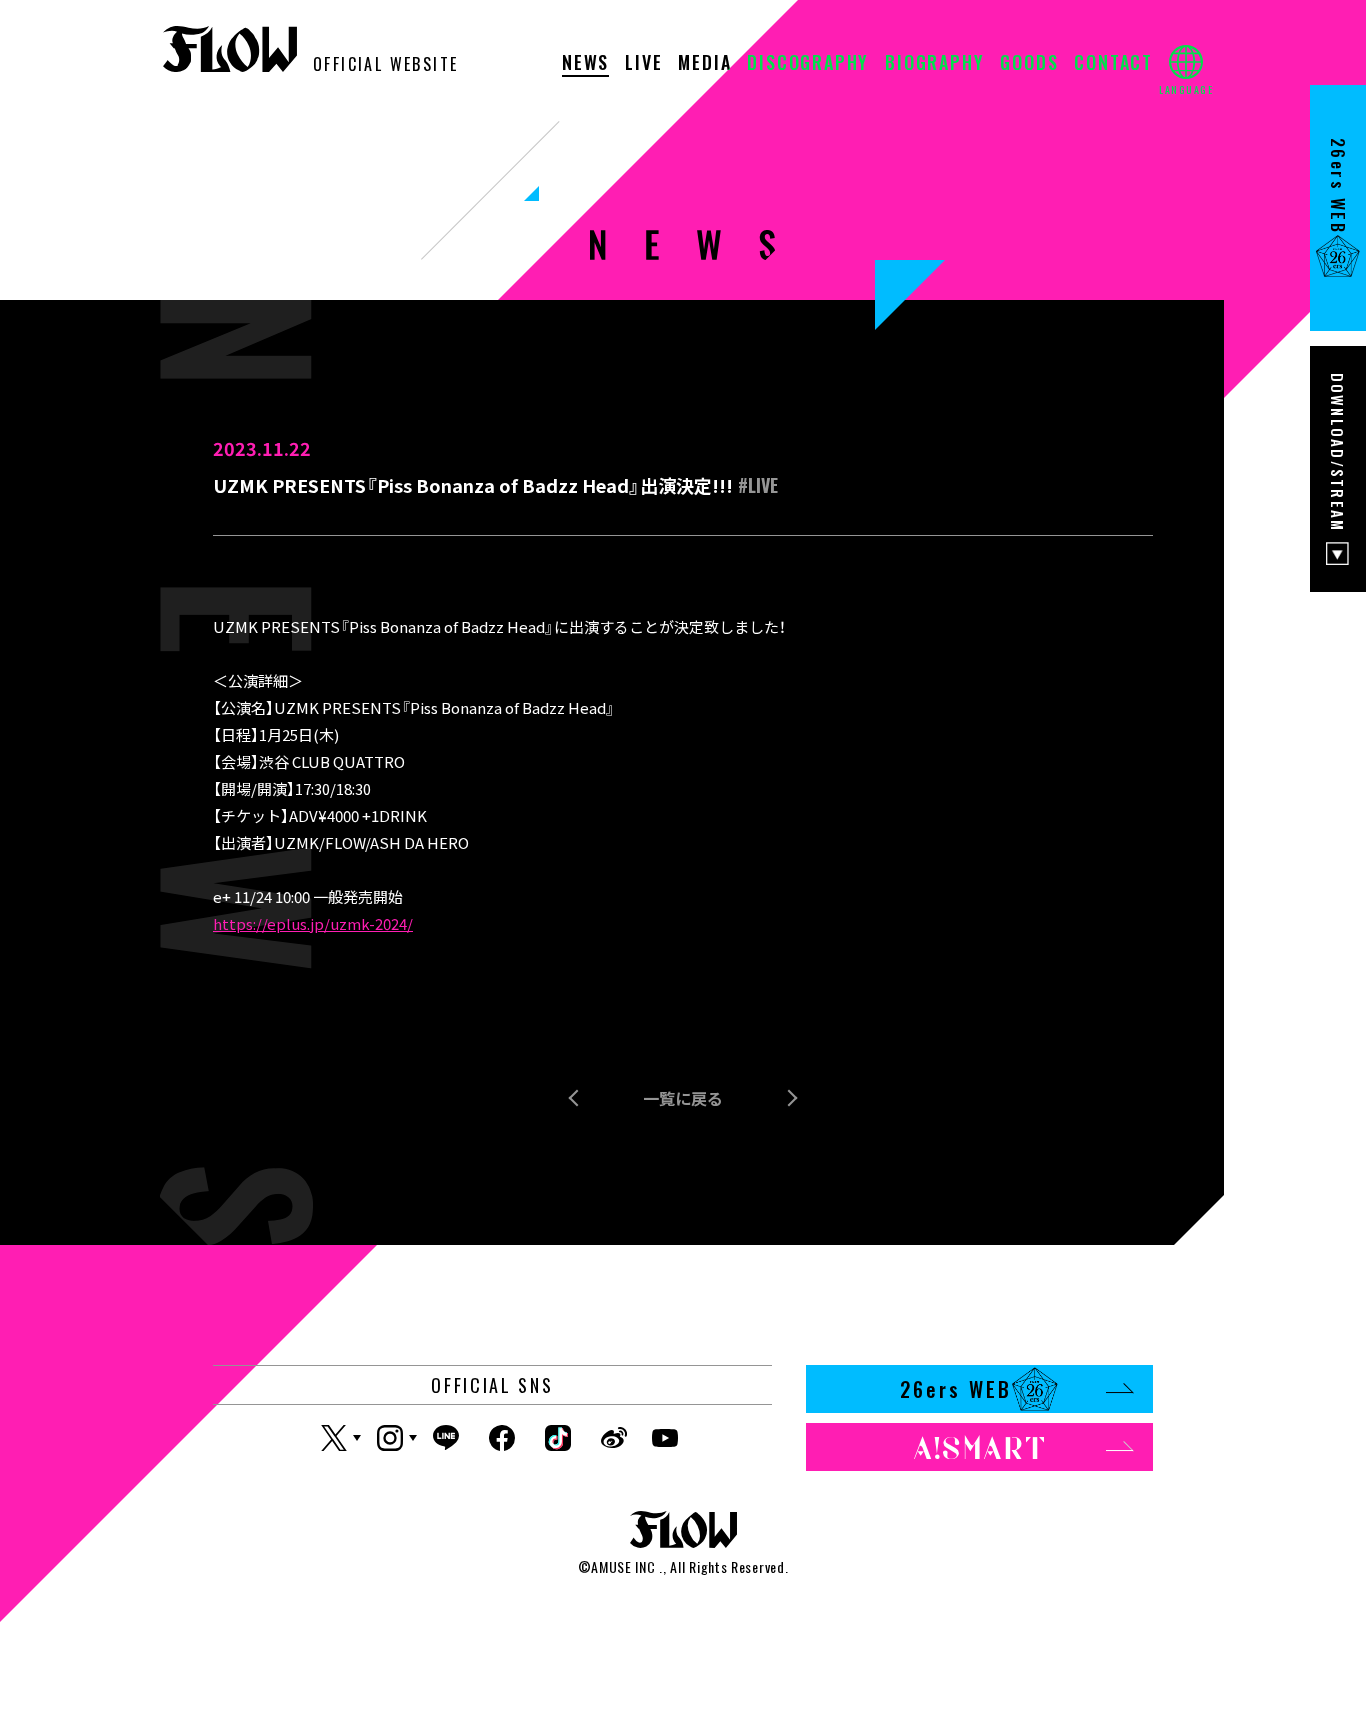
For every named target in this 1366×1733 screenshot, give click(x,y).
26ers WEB (956, 1389)
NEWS (585, 64)
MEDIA (704, 64)
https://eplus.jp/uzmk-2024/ (313, 923)
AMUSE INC (623, 1566)
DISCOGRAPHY (808, 64)
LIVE (643, 64)
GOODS (1029, 64)
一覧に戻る (683, 1098)
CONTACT (1113, 64)
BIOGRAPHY (934, 64)
